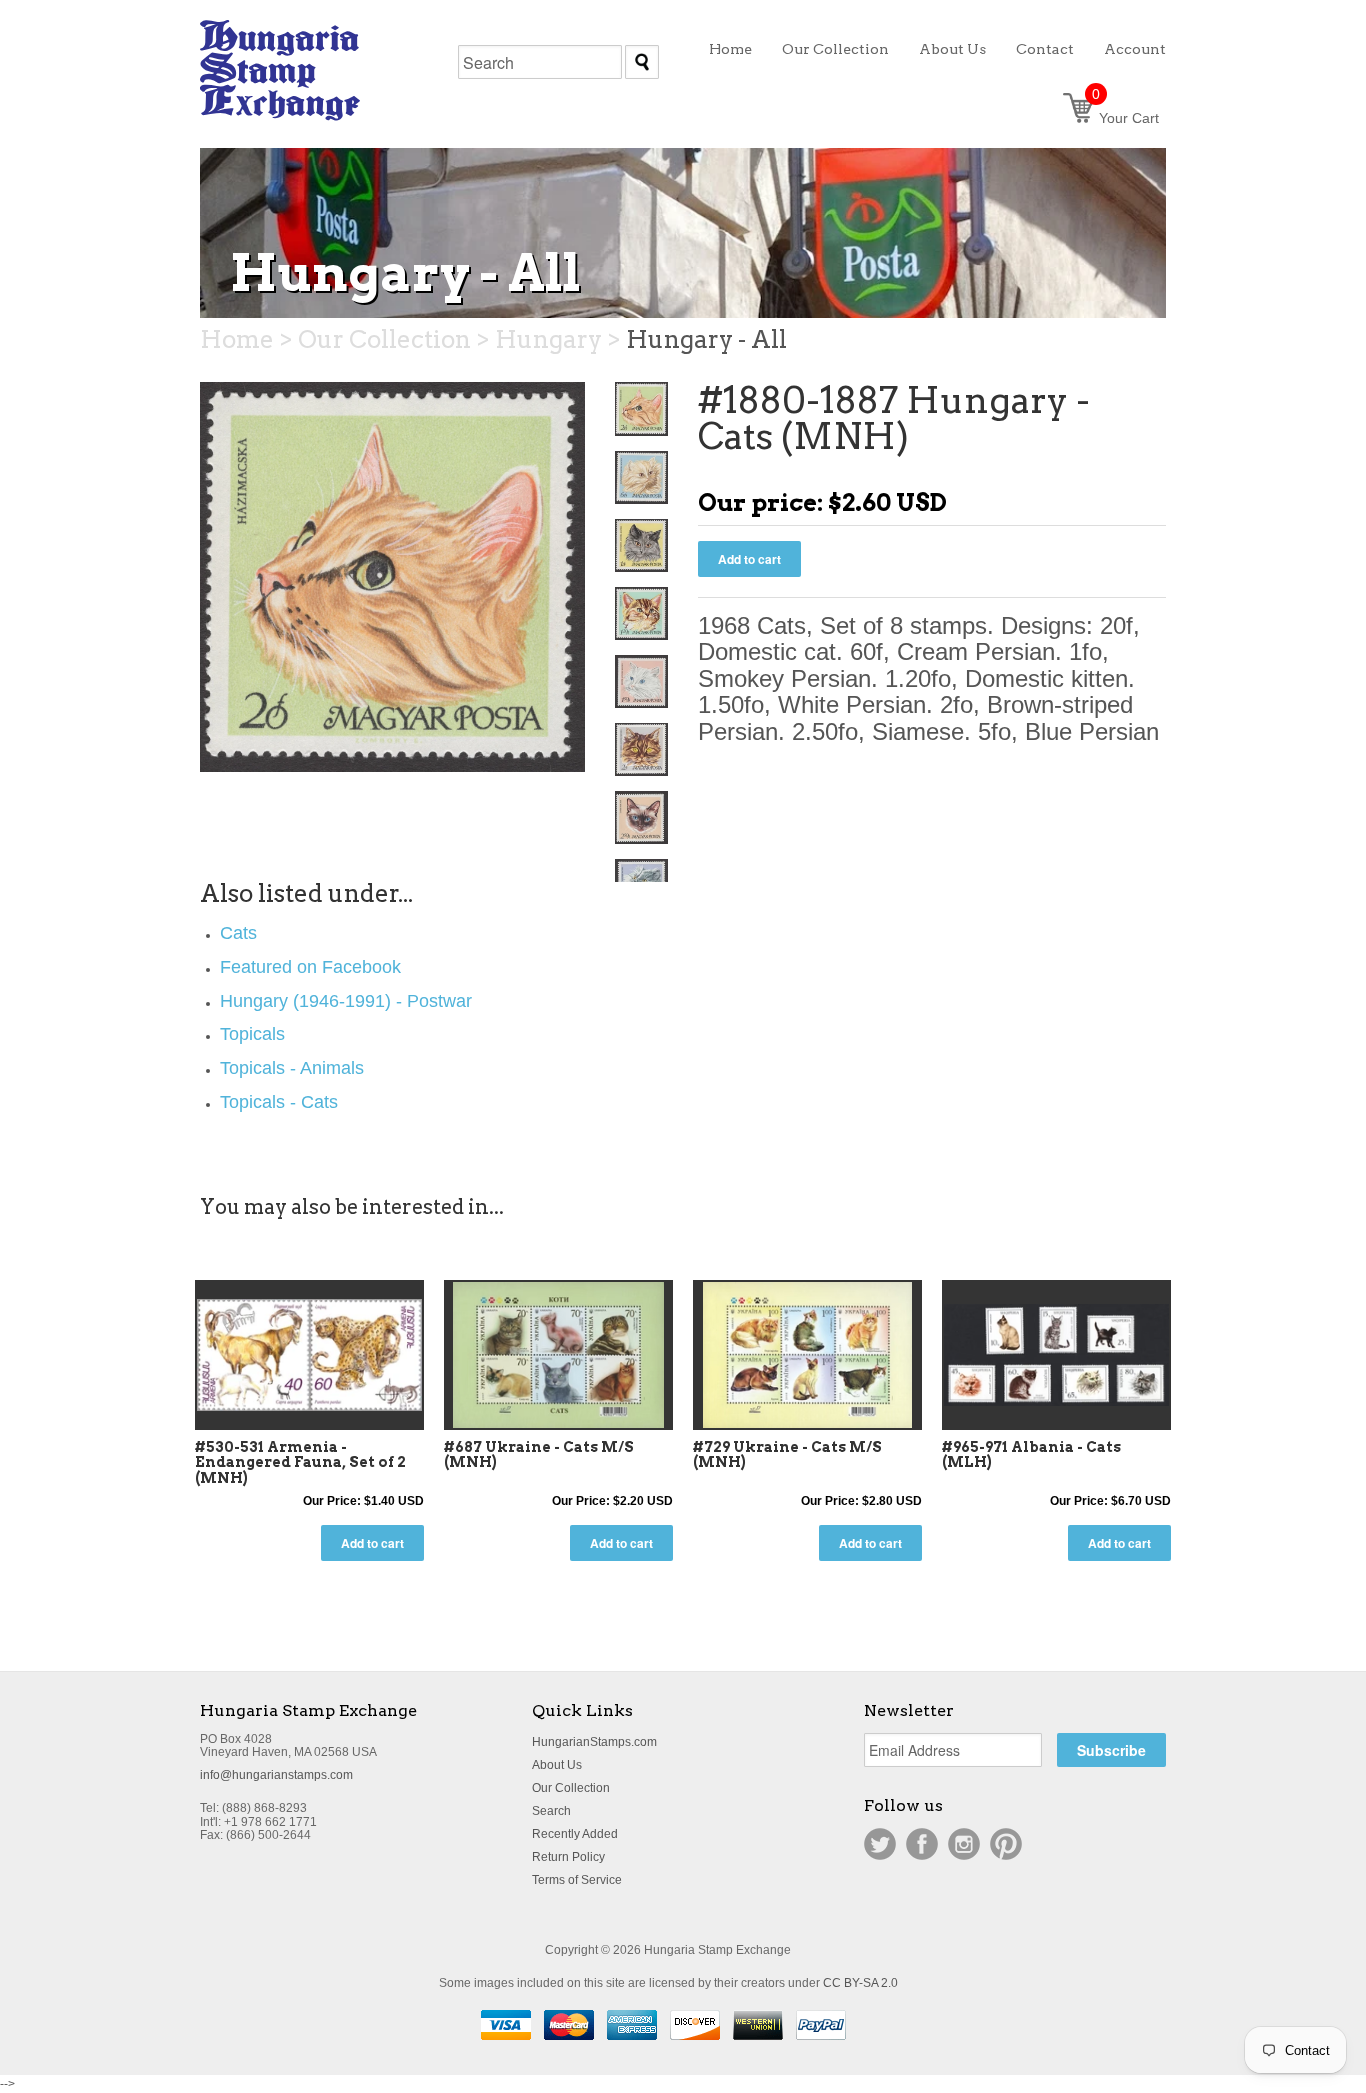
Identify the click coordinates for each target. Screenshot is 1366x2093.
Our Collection (571, 1788)
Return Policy (568, 1857)
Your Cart (1125, 118)
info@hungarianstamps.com (276, 1775)
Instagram (964, 1844)
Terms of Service (577, 1880)
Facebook (922, 1844)
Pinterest (1006, 1844)
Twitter (880, 1844)
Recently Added (575, 1834)
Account (1135, 49)
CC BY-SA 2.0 (860, 1983)
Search (551, 1811)
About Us (557, 1765)
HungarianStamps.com (594, 1742)
